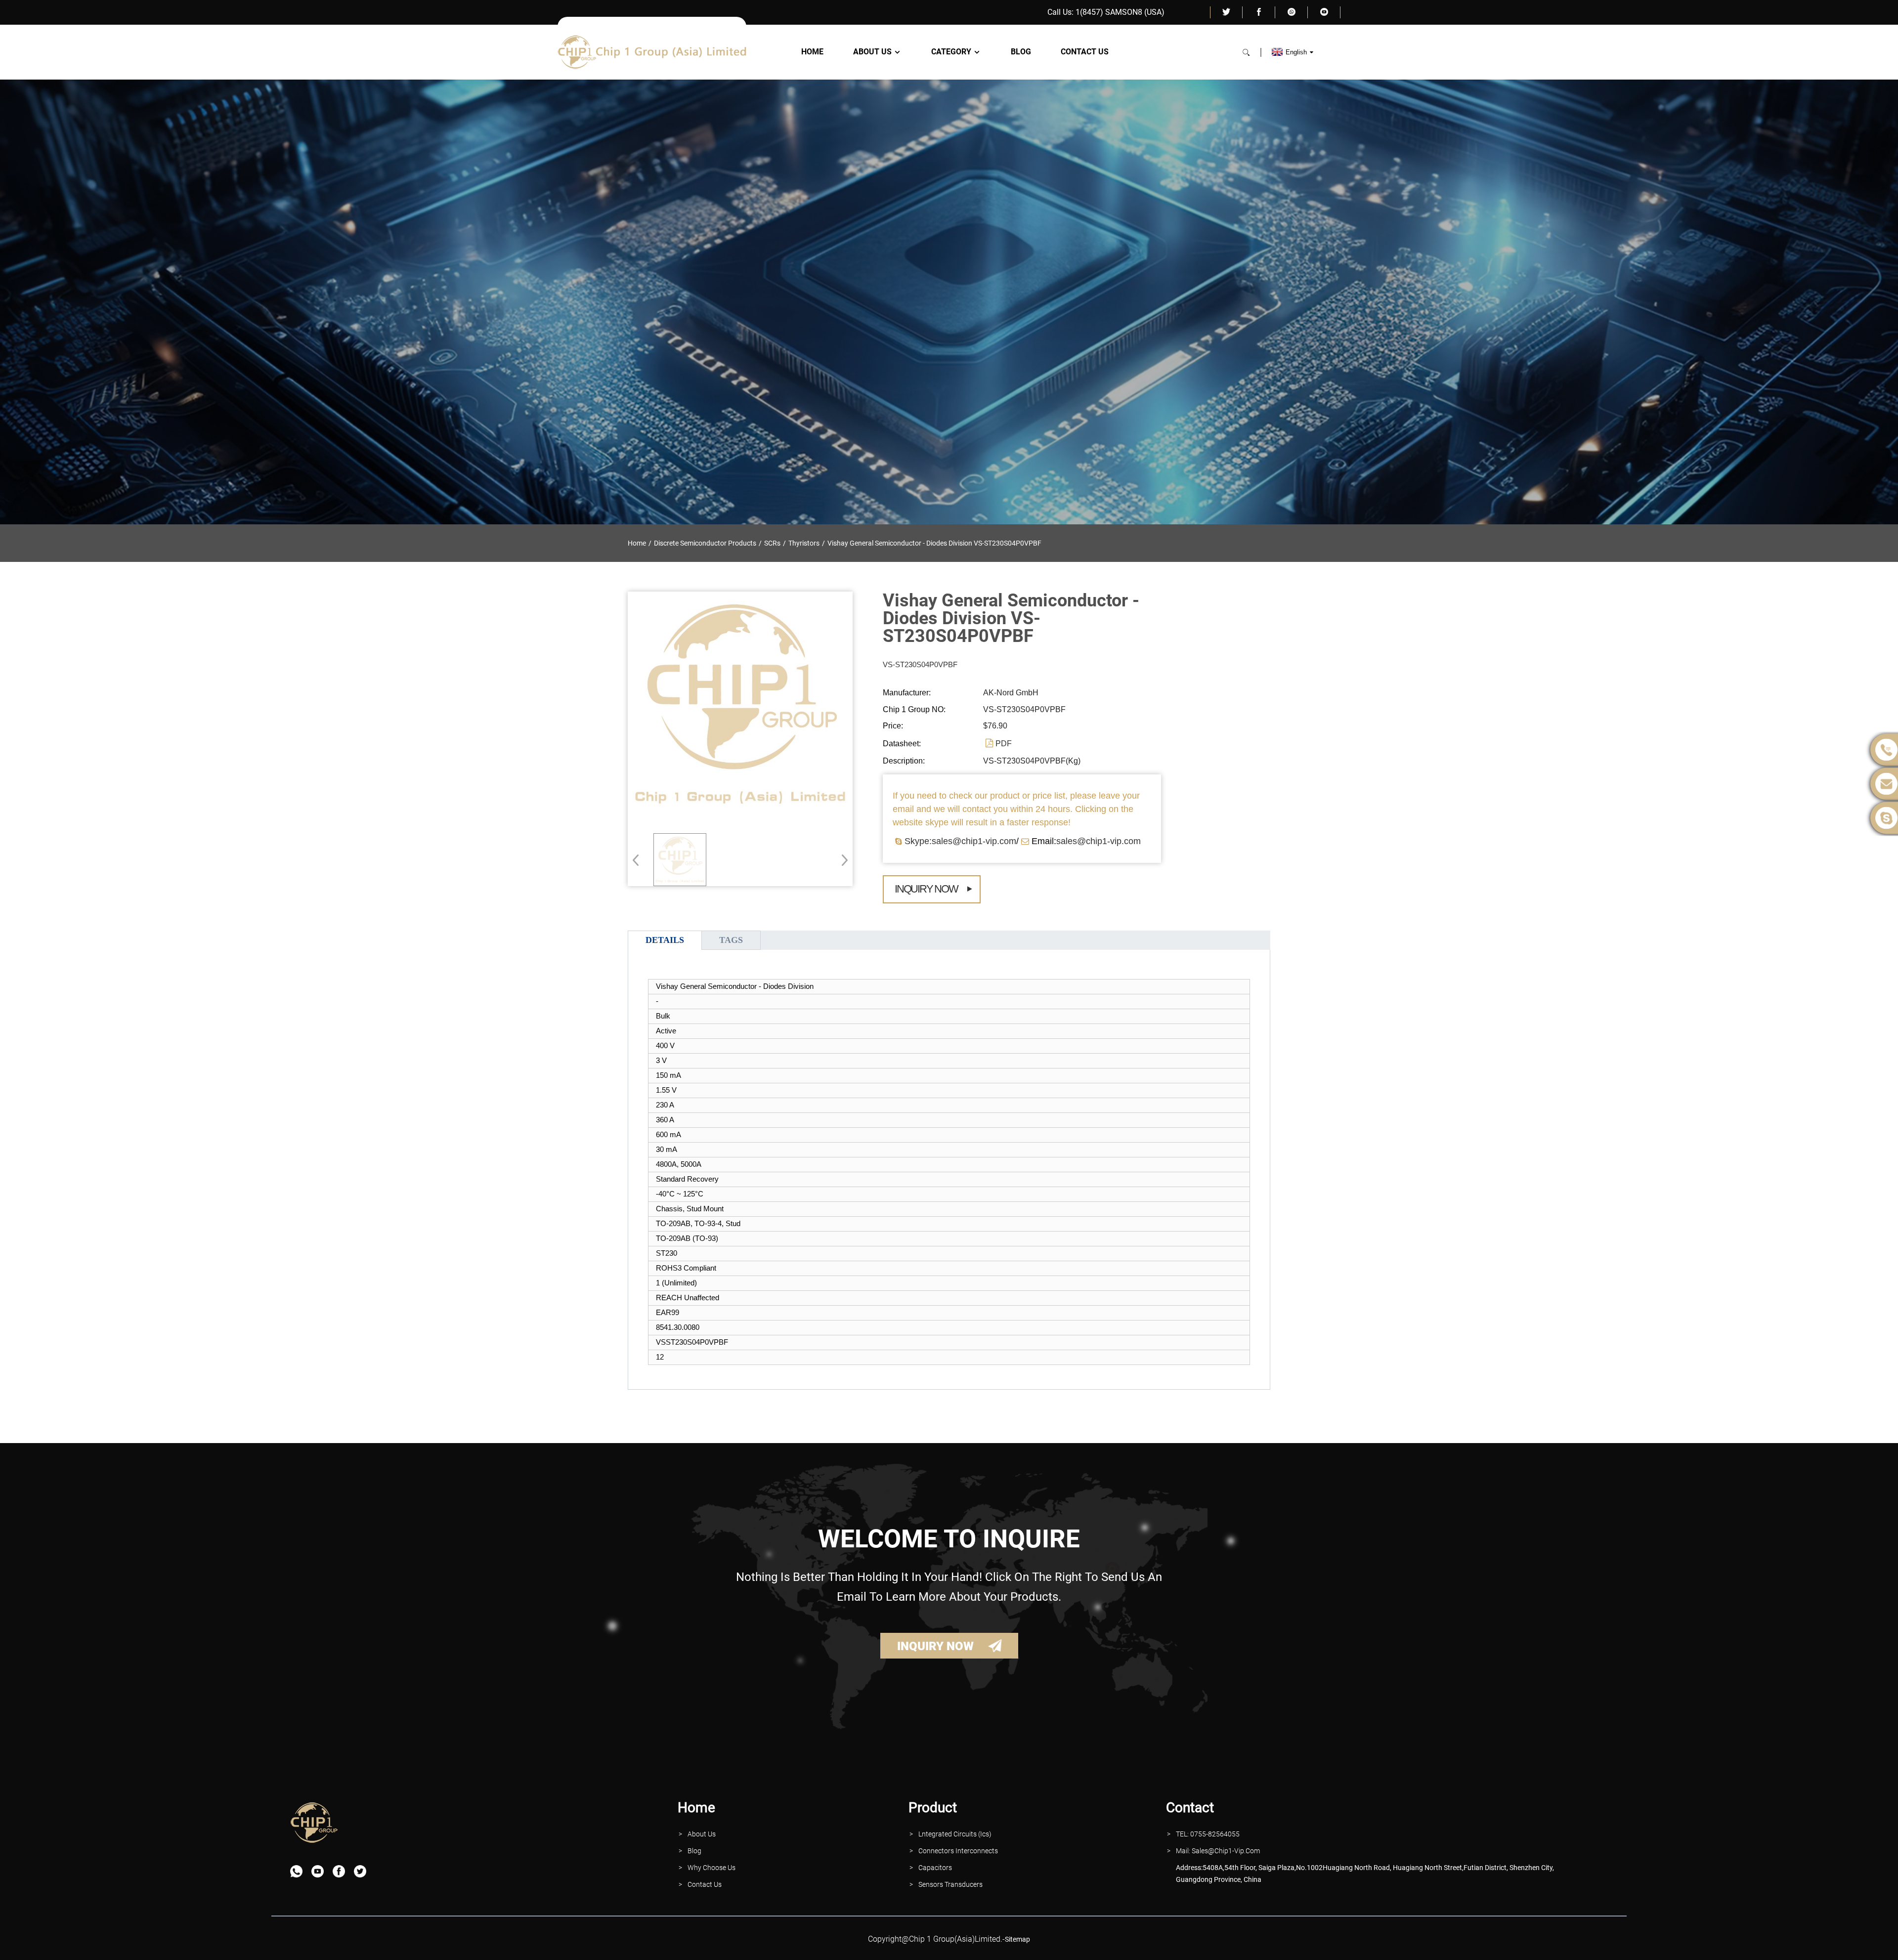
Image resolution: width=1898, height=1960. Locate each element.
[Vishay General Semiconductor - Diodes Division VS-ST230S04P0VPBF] (680, 860)
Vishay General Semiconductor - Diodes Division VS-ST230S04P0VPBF (934, 543)
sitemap (1017, 1939)
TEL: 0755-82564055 (1208, 1834)
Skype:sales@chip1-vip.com (960, 841)
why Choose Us (712, 1868)
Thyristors (804, 543)
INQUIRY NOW (935, 1646)
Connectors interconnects (958, 1851)
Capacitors (935, 1868)
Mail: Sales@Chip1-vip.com (1218, 1851)
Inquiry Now (926, 889)
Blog (1021, 52)
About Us (872, 52)
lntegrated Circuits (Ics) (955, 1834)
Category (951, 52)
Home (812, 52)
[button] (841, 860)
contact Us (705, 1884)
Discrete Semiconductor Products (705, 543)
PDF (1004, 744)
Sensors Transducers (950, 1884)
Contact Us (1085, 52)
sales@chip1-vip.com (1099, 841)
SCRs (772, 543)
